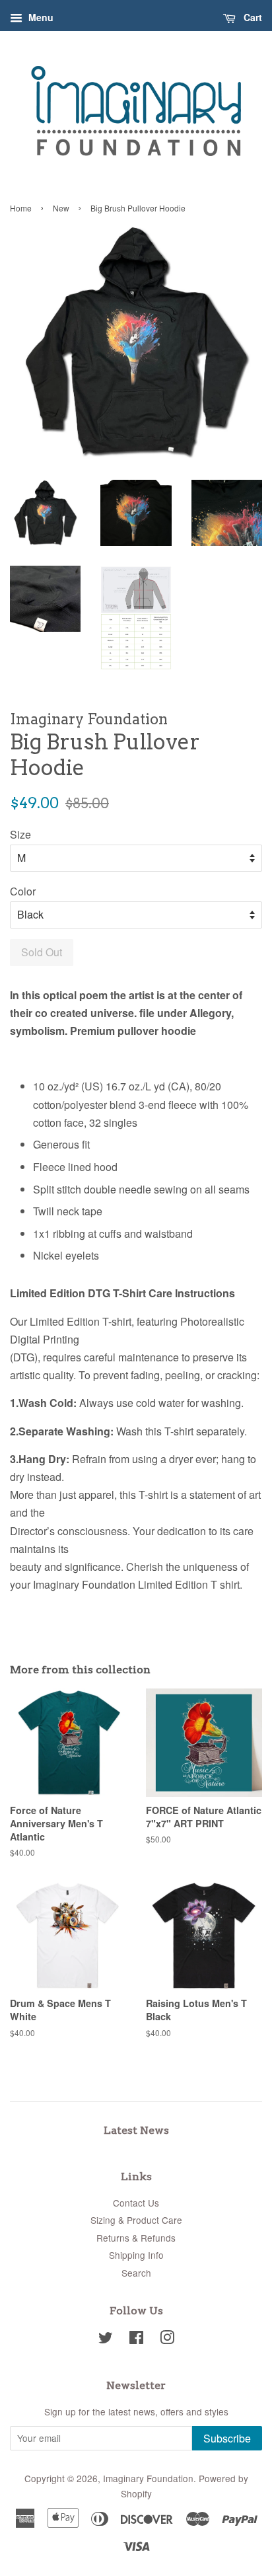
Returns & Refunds (136, 2238)
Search (136, 2273)
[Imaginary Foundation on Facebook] (136, 2339)
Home (21, 208)
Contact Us (136, 2203)
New (61, 208)
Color (23, 891)
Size (20, 834)
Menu (40, 17)
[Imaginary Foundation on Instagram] (167, 2339)
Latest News (136, 2130)
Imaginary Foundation (148, 2478)
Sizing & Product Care (136, 2220)
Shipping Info (136, 2255)
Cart (252, 17)
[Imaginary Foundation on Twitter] (106, 2339)
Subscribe (227, 2438)
